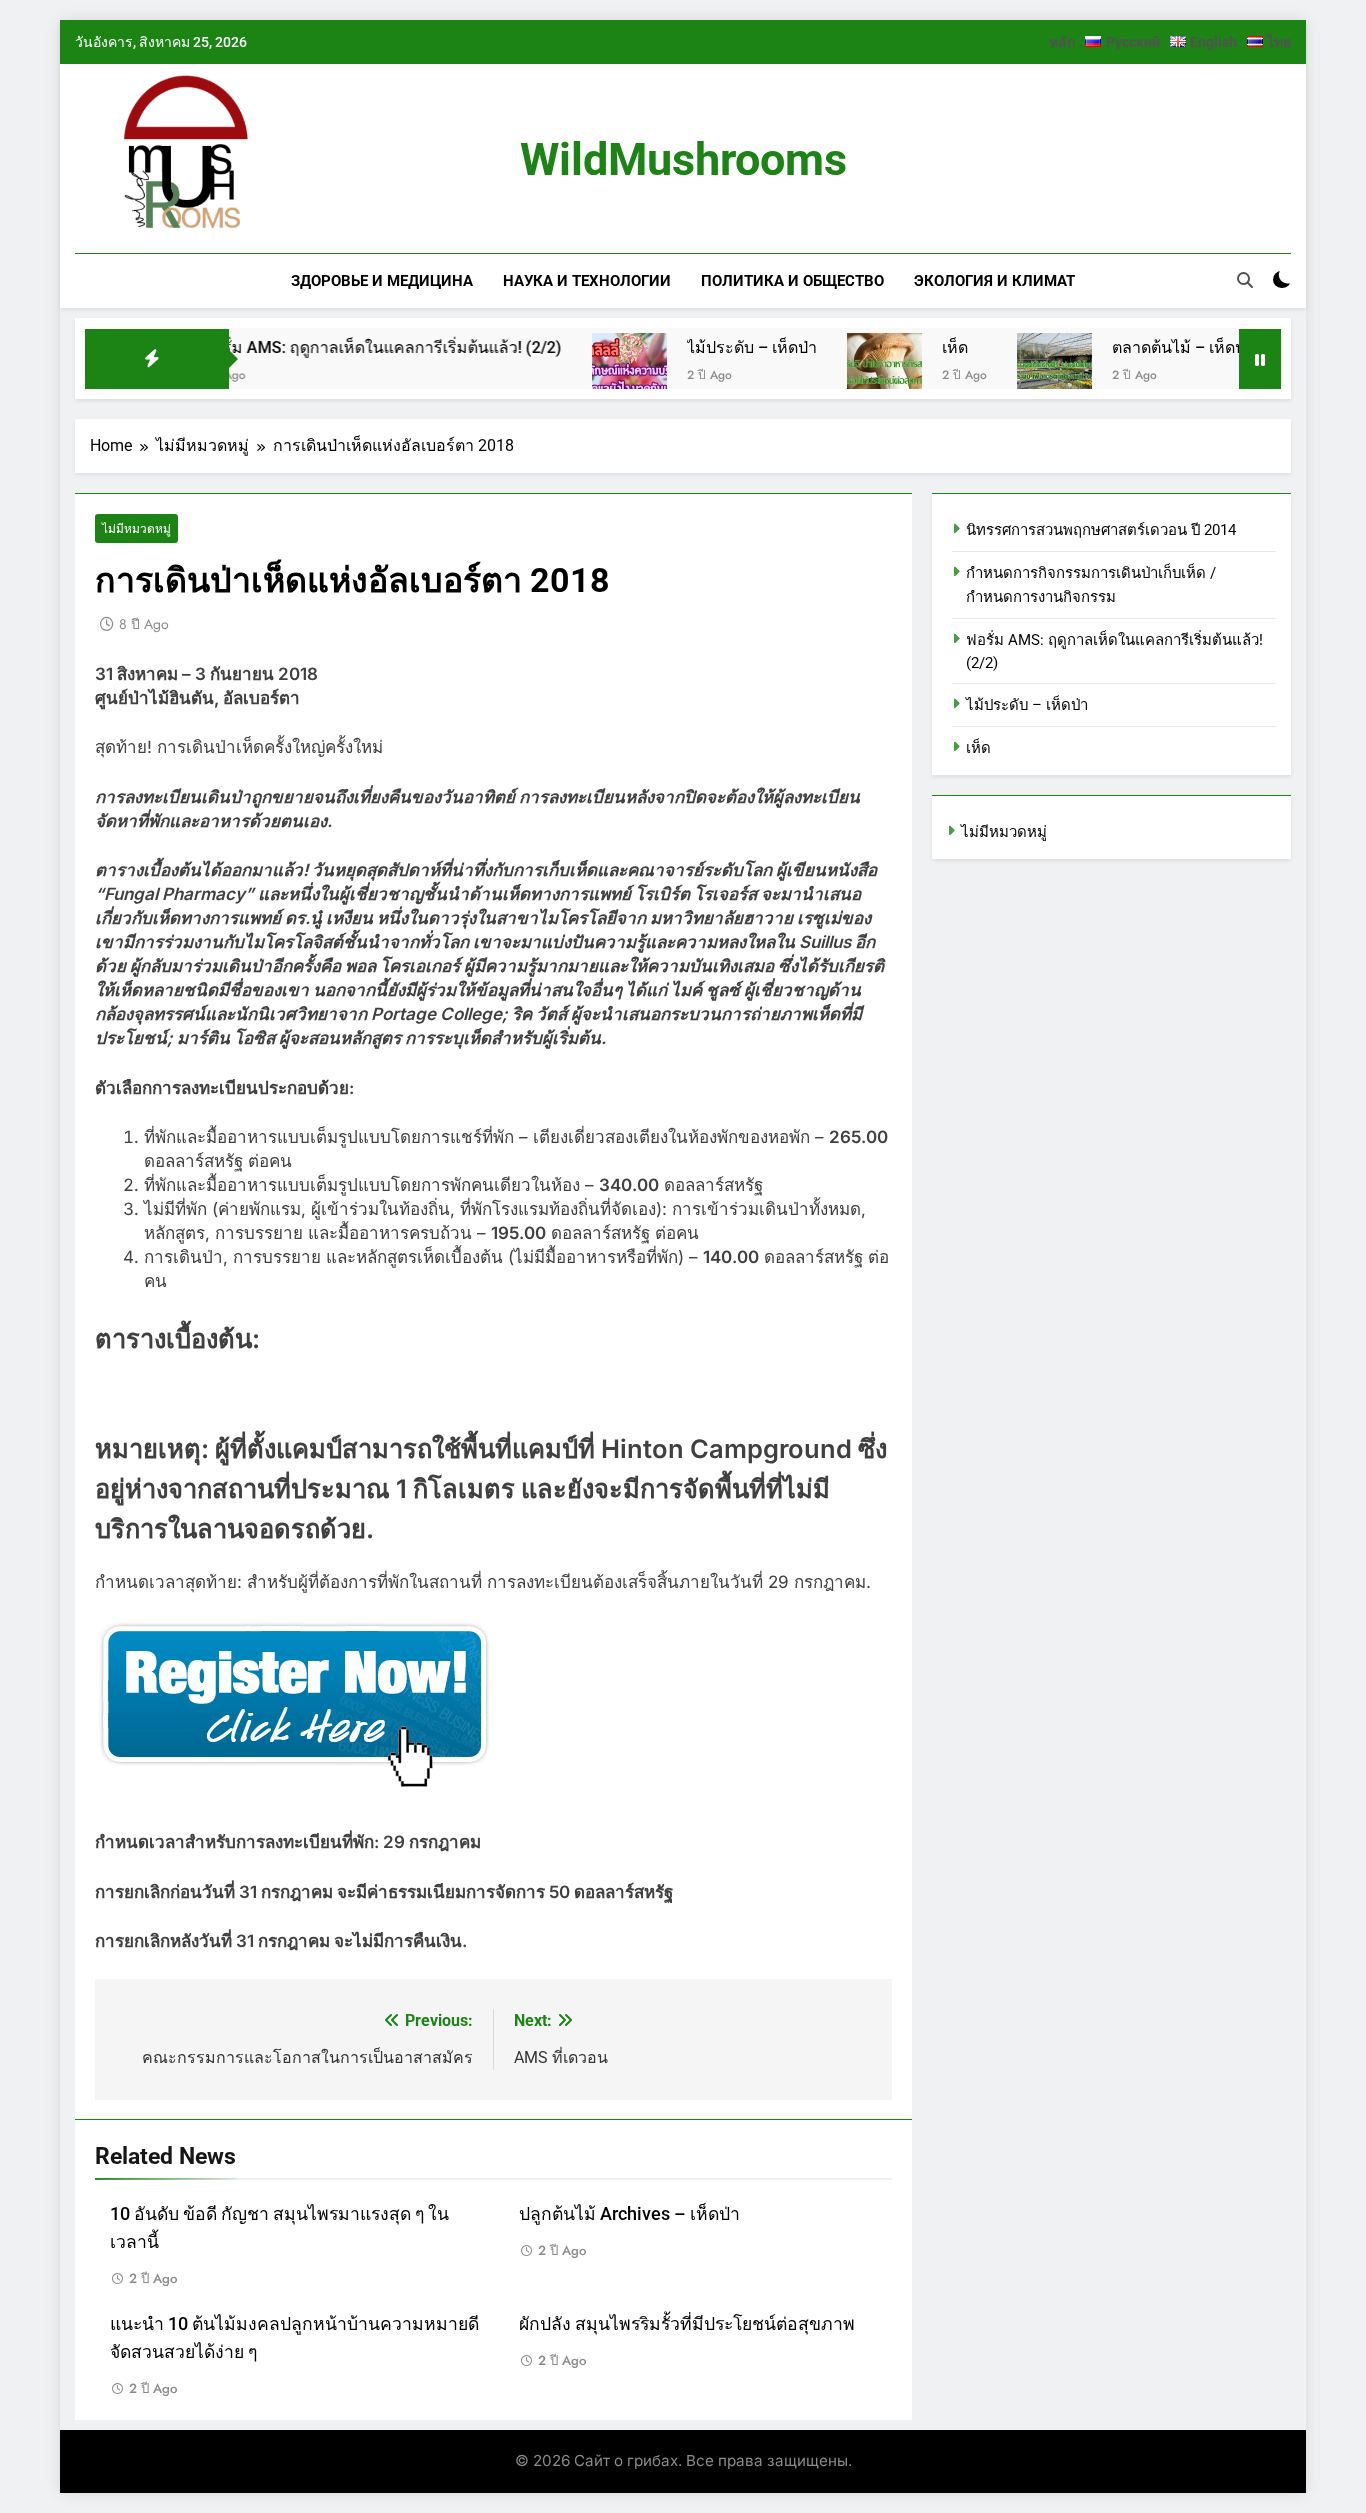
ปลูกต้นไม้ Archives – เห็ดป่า (629, 2214)
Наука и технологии (587, 281)
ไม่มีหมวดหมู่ (136, 528)
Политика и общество (792, 281)
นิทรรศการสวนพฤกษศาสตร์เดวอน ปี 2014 (1101, 530)
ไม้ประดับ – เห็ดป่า (701, 347)
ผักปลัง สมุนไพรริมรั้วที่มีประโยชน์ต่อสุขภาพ (687, 2324)
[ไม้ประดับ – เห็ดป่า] (578, 370)
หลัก (1062, 42)
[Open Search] (1245, 280)
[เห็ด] (833, 370)
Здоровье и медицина (382, 281)
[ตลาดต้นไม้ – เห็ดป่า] (1003, 370)
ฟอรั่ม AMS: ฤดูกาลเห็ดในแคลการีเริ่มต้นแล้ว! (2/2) (331, 347)
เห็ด (904, 347)
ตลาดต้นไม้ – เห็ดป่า (1132, 347)
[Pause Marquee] (1260, 359)
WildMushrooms (683, 159)
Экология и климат (994, 281)
